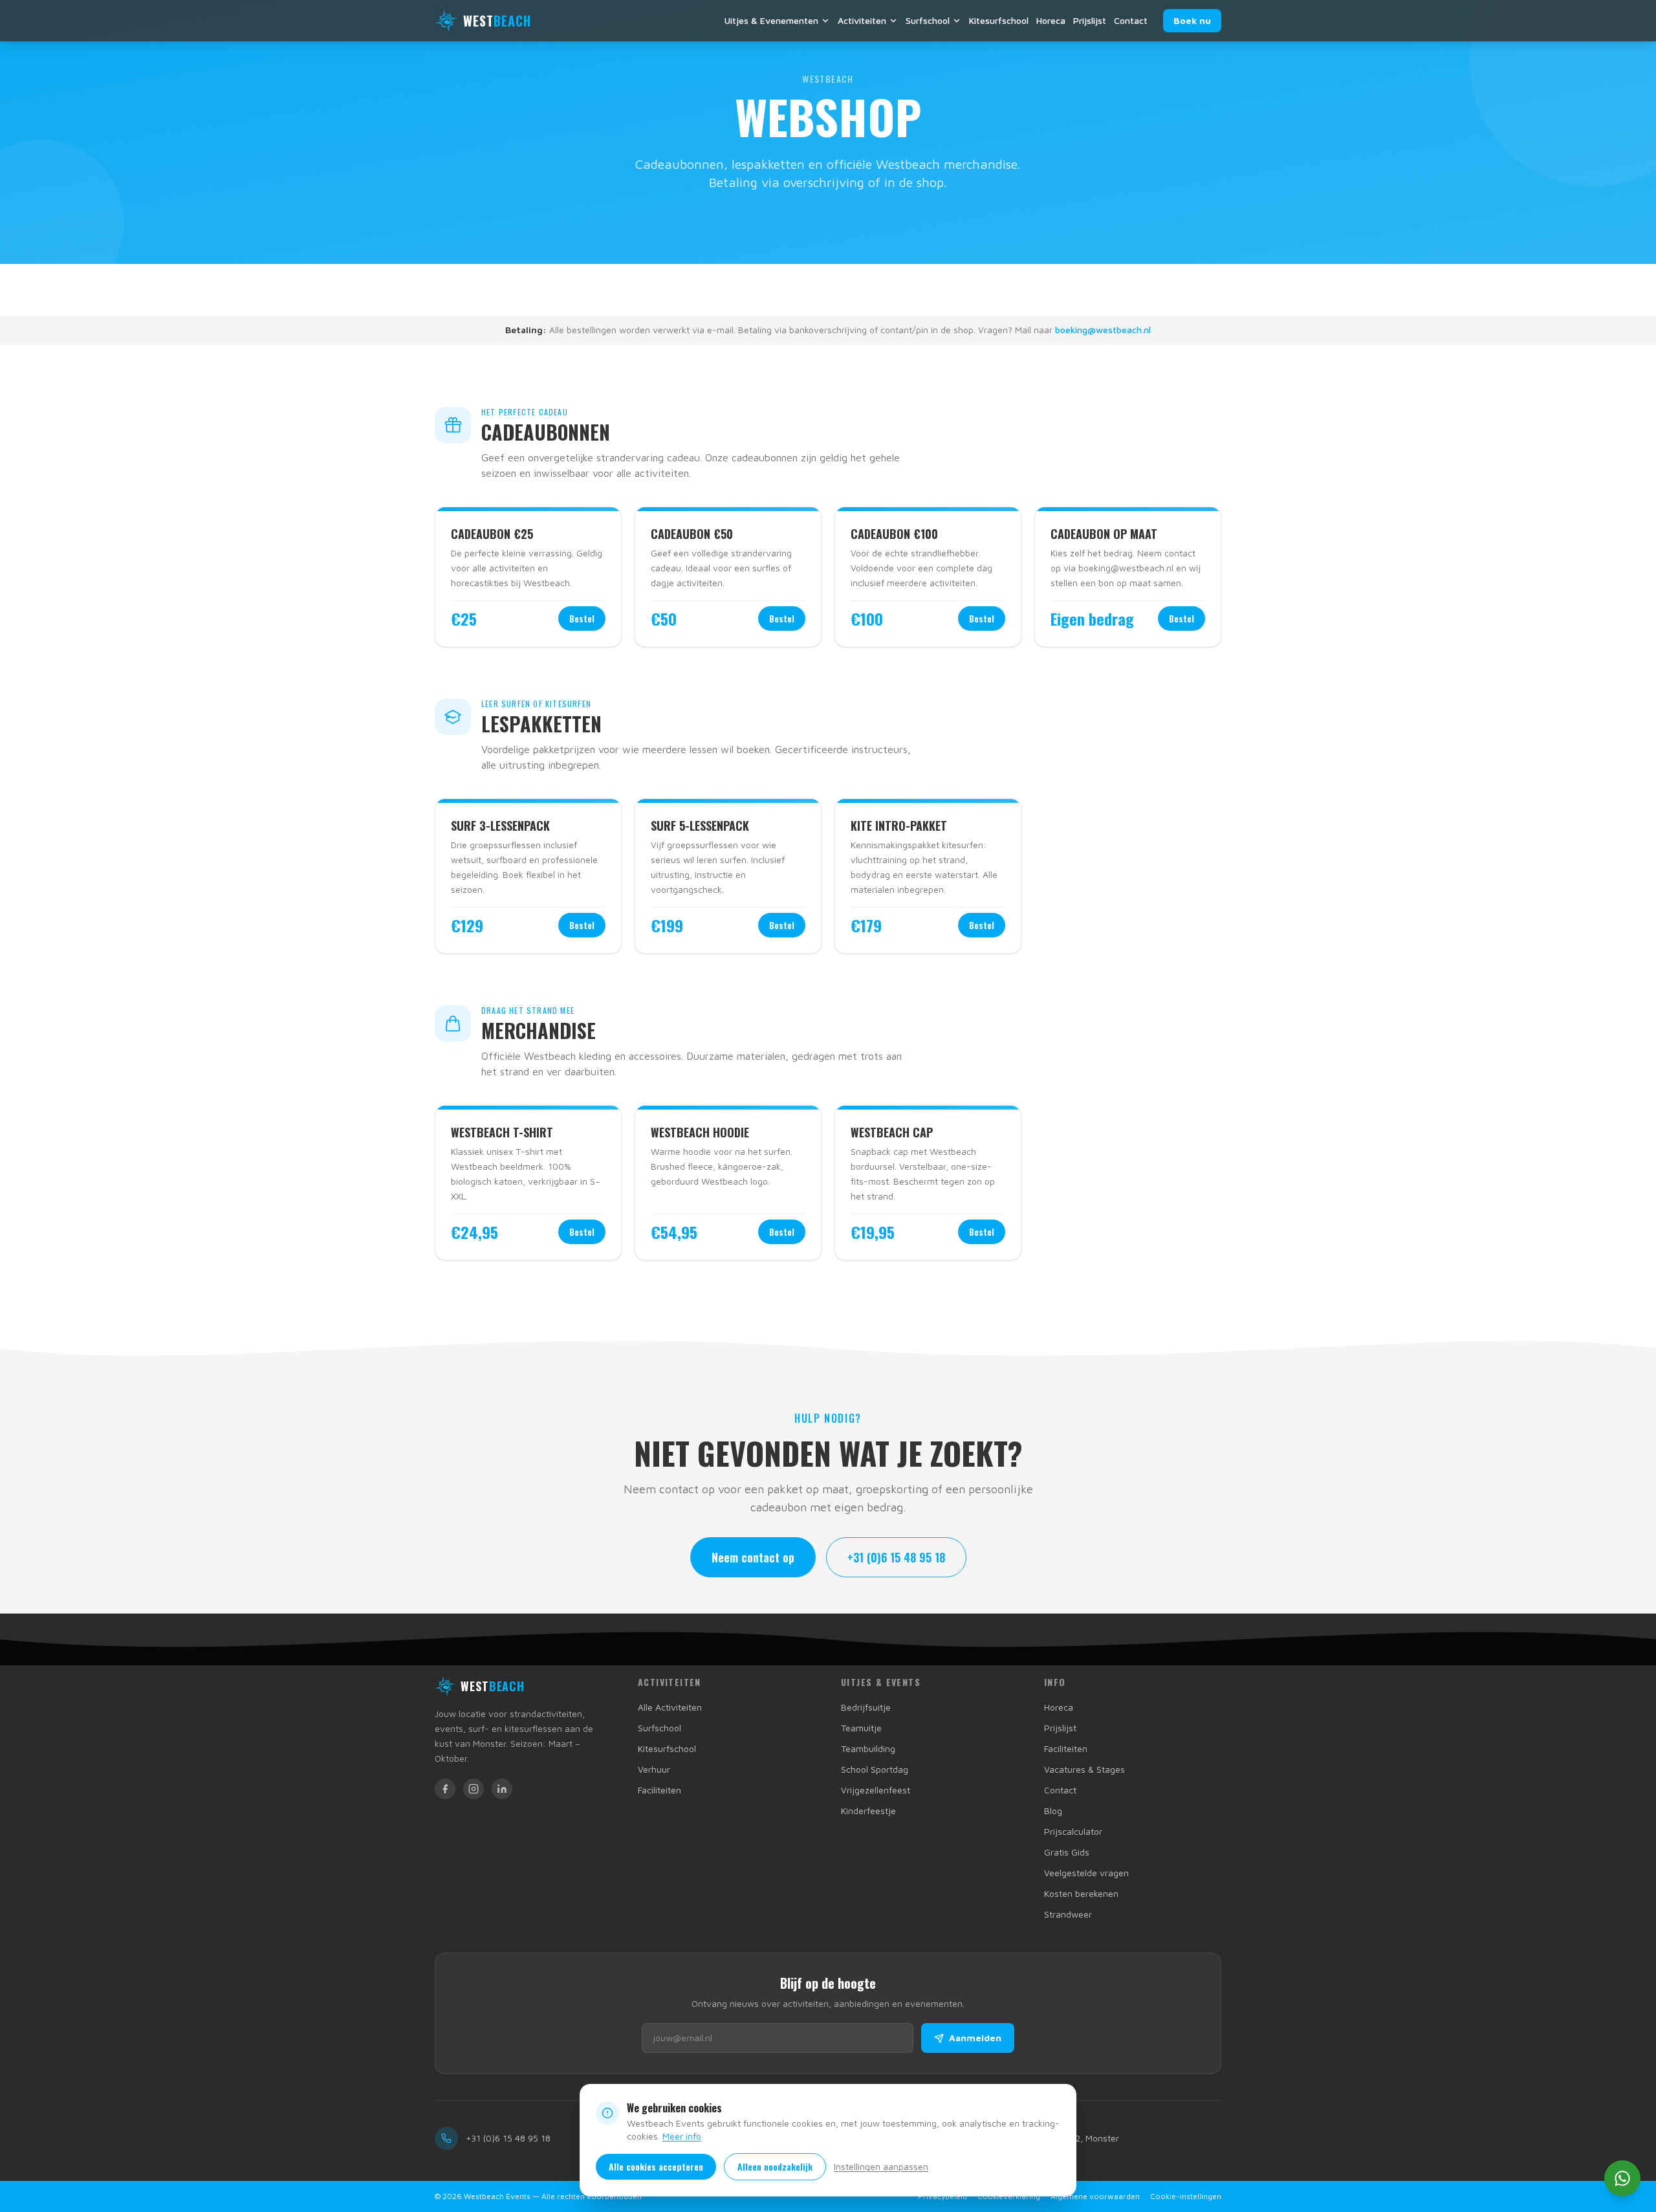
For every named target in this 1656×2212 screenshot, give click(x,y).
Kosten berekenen (1081, 1893)
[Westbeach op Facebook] (445, 1789)
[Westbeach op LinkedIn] (502, 1789)
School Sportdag (875, 1769)
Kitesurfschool (999, 20)
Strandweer (1068, 1914)
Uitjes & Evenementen (771, 20)
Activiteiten (862, 20)
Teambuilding (868, 1748)
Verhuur (654, 1769)
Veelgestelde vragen (1086, 1873)
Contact (1131, 20)
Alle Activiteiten (670, 1707)
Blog (1053, 1811)
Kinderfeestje (868, 1811)
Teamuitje (861, 1728)
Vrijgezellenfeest (876, 1790)
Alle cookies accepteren (656, 2166)
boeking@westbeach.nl (1103, 330)
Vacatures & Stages (1084, 1769)
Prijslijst (1090, 20)
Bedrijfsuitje (866, 1707)
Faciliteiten (659, 1790)
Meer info (682, 2136)
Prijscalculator (1073, 1831)
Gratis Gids (1067, 1852)
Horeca (1051, 20)
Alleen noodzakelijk (775, 2166)
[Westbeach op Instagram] (474, 1789)
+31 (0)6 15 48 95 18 (896, 1557)
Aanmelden (975, 2038)
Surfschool (928, 20)
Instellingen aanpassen (881, 2166)
